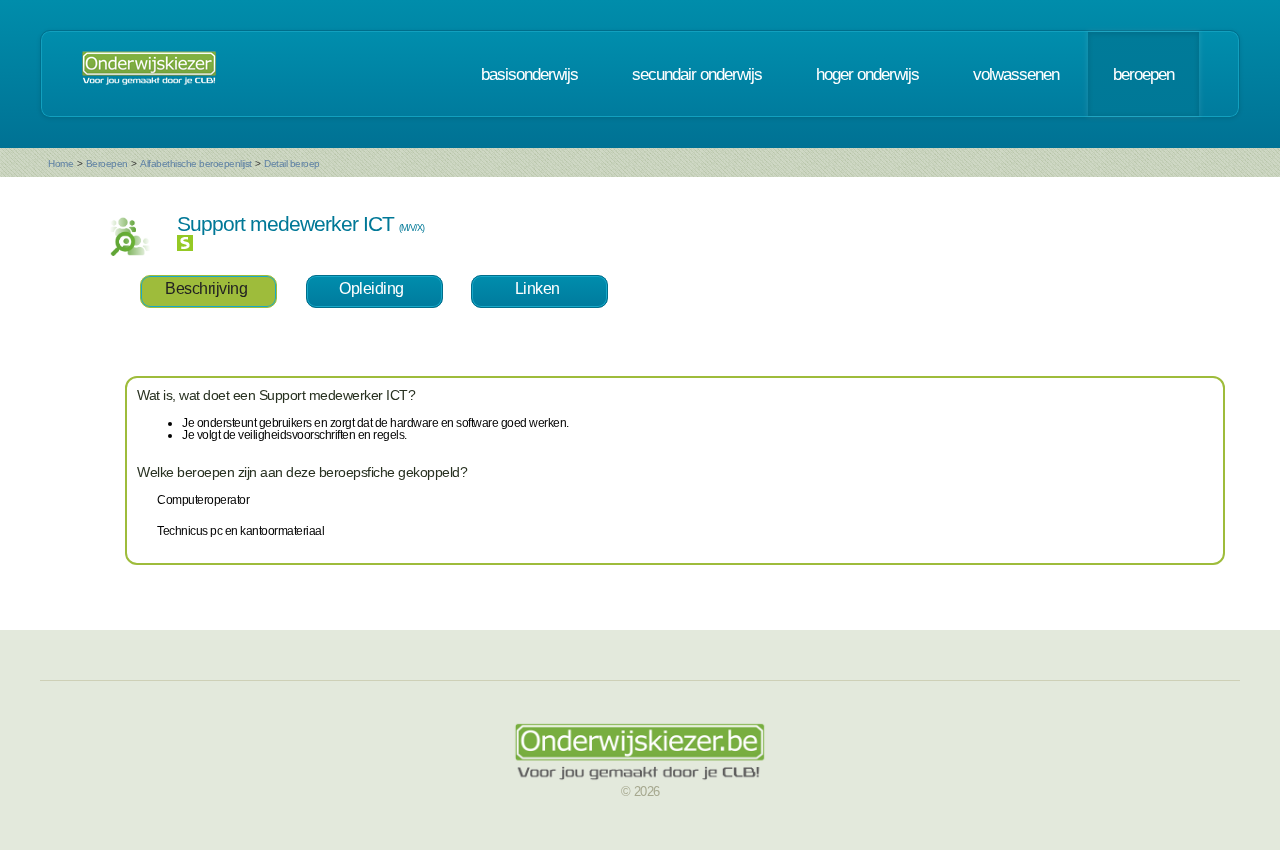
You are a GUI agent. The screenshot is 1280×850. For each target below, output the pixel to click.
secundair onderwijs (697, 74)
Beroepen (107, 163)
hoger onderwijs (867, 74)
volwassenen (1016, 74)
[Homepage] (149, 74)
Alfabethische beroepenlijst (196, 163)
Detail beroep (292, 163)
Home (60, 163)
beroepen (1143, 74)
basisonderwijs (529, 74)
